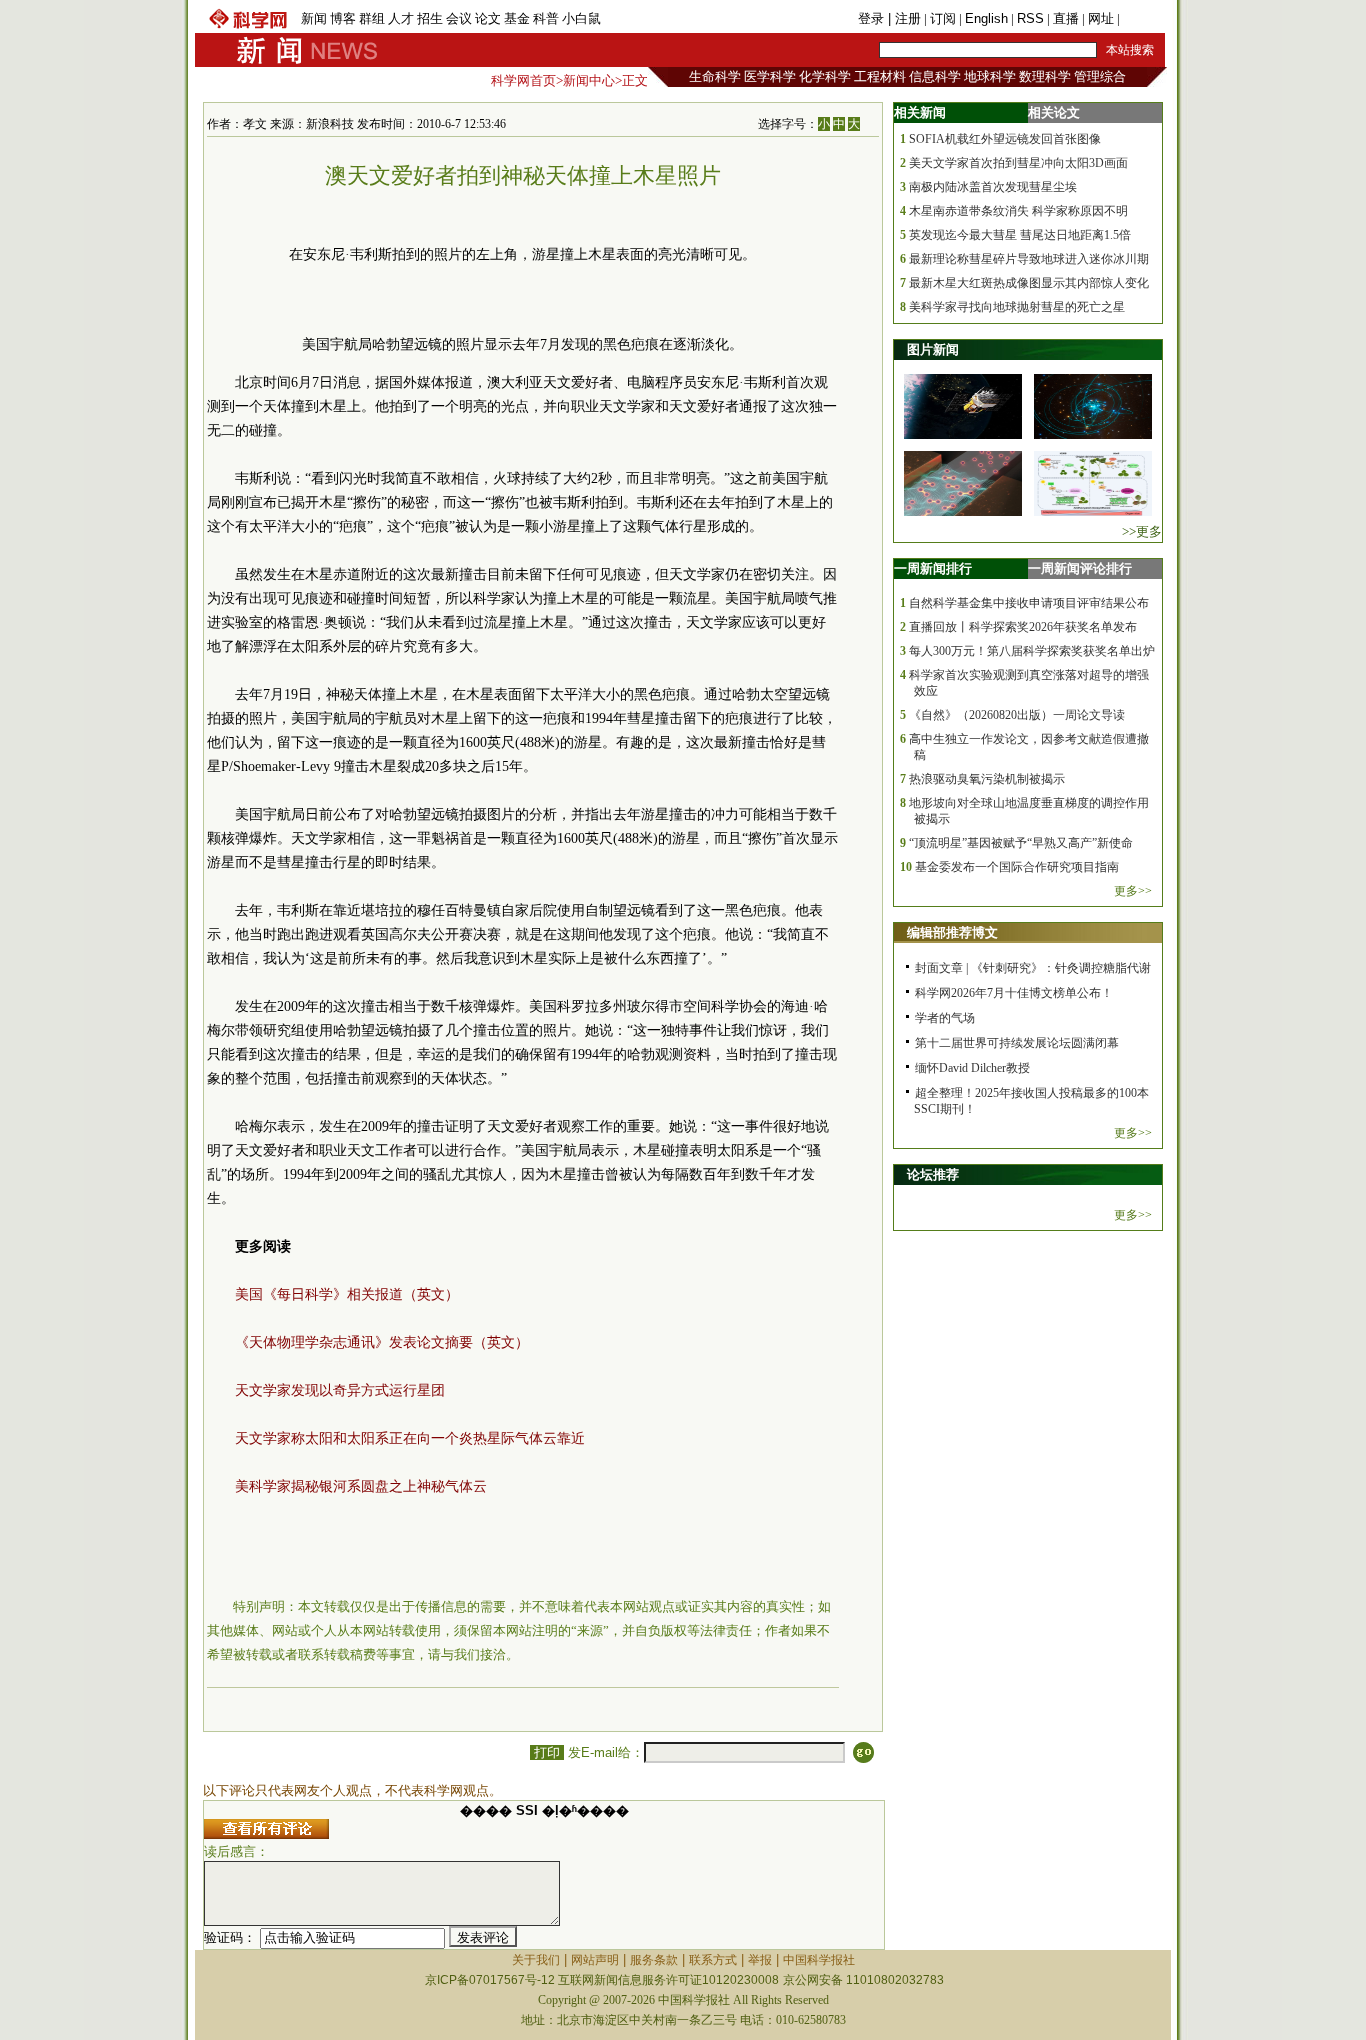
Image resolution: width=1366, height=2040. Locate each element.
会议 (459, 18)
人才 (401, 18)
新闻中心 (589, 80)
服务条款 (654, 1960)
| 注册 (904, 18)
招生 (430, 18)
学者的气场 (945, 1018)
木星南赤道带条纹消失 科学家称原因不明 (1018, 211)
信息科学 (935, 76)
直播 (1066, 18)
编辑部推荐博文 (952, 932)
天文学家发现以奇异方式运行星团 (340, 1390)
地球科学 (990, 76)
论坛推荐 (933, 1174)
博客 (343, 18)
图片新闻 (933, 349)
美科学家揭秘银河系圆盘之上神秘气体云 (361, 1486)
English (986, 18)
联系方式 (713, 1960)
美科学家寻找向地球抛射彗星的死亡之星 (1017, 307)
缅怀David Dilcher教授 (972, 1068)
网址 (1101, 18)
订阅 (943, 18)
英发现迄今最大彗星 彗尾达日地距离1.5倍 (1020, 235)
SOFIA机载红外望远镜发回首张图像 (1005, 139)
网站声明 (595, 1960)
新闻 (314, 18)
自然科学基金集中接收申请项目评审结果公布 (1029, 603)
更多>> (1133, 891)
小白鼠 (581, 18)
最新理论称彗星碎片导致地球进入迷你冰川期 (1029, 259)
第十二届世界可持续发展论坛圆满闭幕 (1017, 1043)
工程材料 (880, 76)
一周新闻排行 (933, 568)
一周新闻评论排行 (1080, 568)
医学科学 (770, 76)
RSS (1030, 18)
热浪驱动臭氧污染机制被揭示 (987, 779)
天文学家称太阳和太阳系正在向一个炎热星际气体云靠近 (410, 1438)
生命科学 (715, 76)
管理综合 (1100, 76)
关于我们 (536, 1960)
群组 (372, 18)
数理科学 (1045, 76)
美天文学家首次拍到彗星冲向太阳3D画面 (1018, 163)
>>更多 (1142, 531)
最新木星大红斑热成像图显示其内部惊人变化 (1029, 283)
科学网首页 (523, 80)
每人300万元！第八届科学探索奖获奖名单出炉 (1032, 651)
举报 (760, 1960)
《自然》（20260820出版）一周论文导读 (1017, 715)
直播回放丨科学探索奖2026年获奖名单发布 (1023, 627)
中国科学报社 (819, 1960)
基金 (517, 18)
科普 (546, 18)
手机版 (1142, 18)
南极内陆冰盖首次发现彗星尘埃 (993, 187)
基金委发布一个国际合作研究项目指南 (1017, 867)
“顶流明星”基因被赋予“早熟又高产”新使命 (1021, 843)
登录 (873, 18)
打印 (547, 1752)
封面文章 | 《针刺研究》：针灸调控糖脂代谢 (1033, 968)
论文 (488, 18)
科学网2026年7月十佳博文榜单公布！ (1014, 993)
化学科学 (825, 76)
